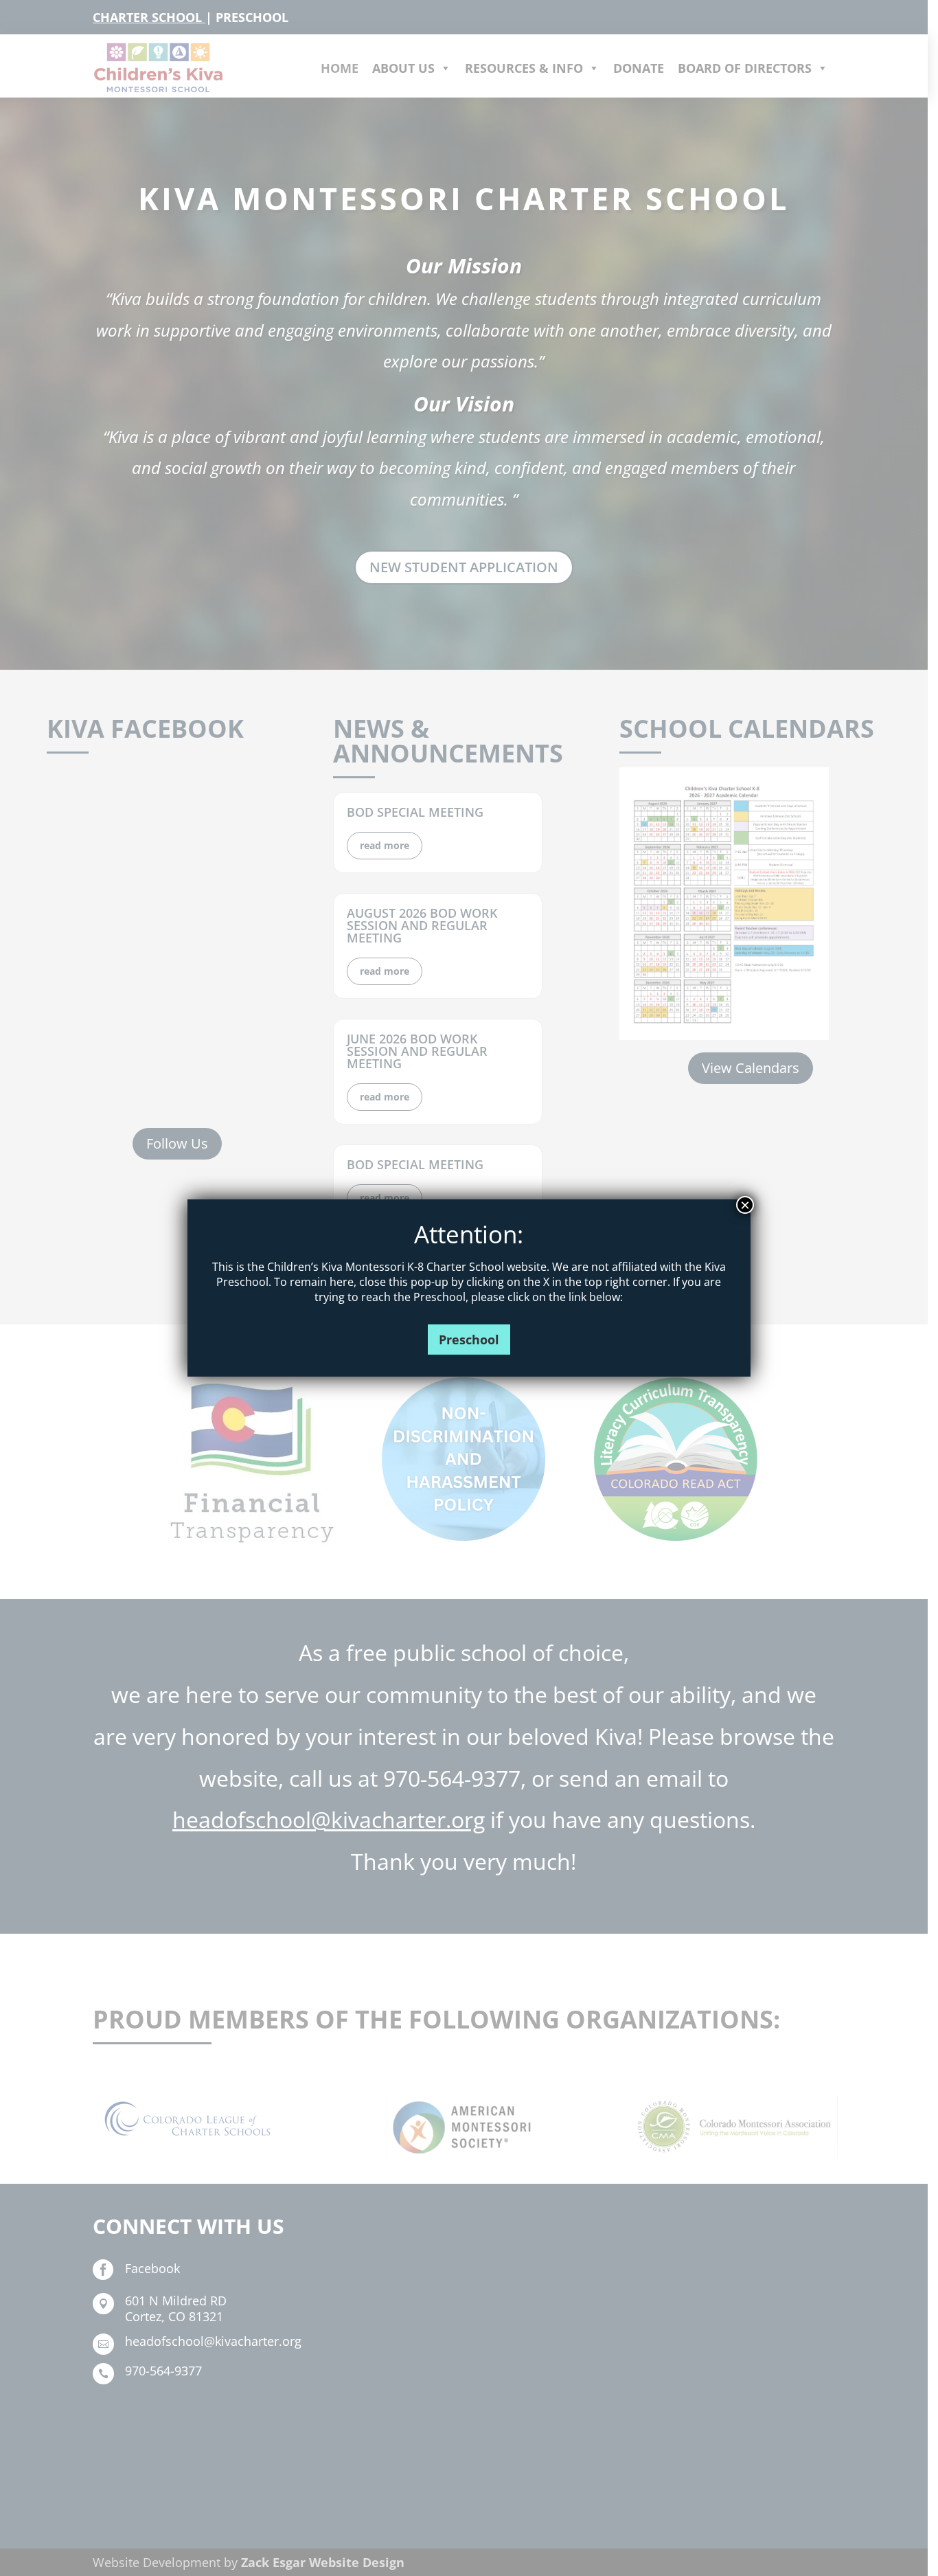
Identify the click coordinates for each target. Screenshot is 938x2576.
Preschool (469, 1340)
